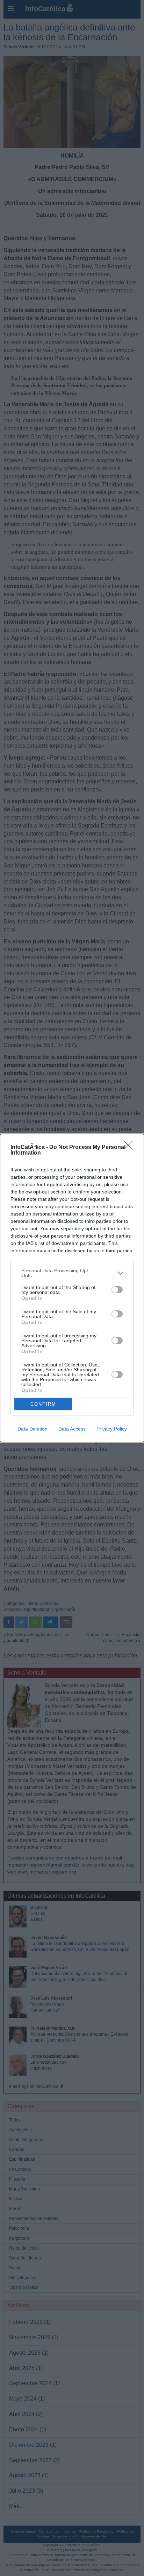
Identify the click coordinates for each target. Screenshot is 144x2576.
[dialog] (72, 1288)
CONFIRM (43, 1404)
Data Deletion (33, 1429)
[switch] (117, 1290)
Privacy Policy (112, 1429)
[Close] (130, 1148)
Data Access (72, 1429)
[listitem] (72, 1273)
